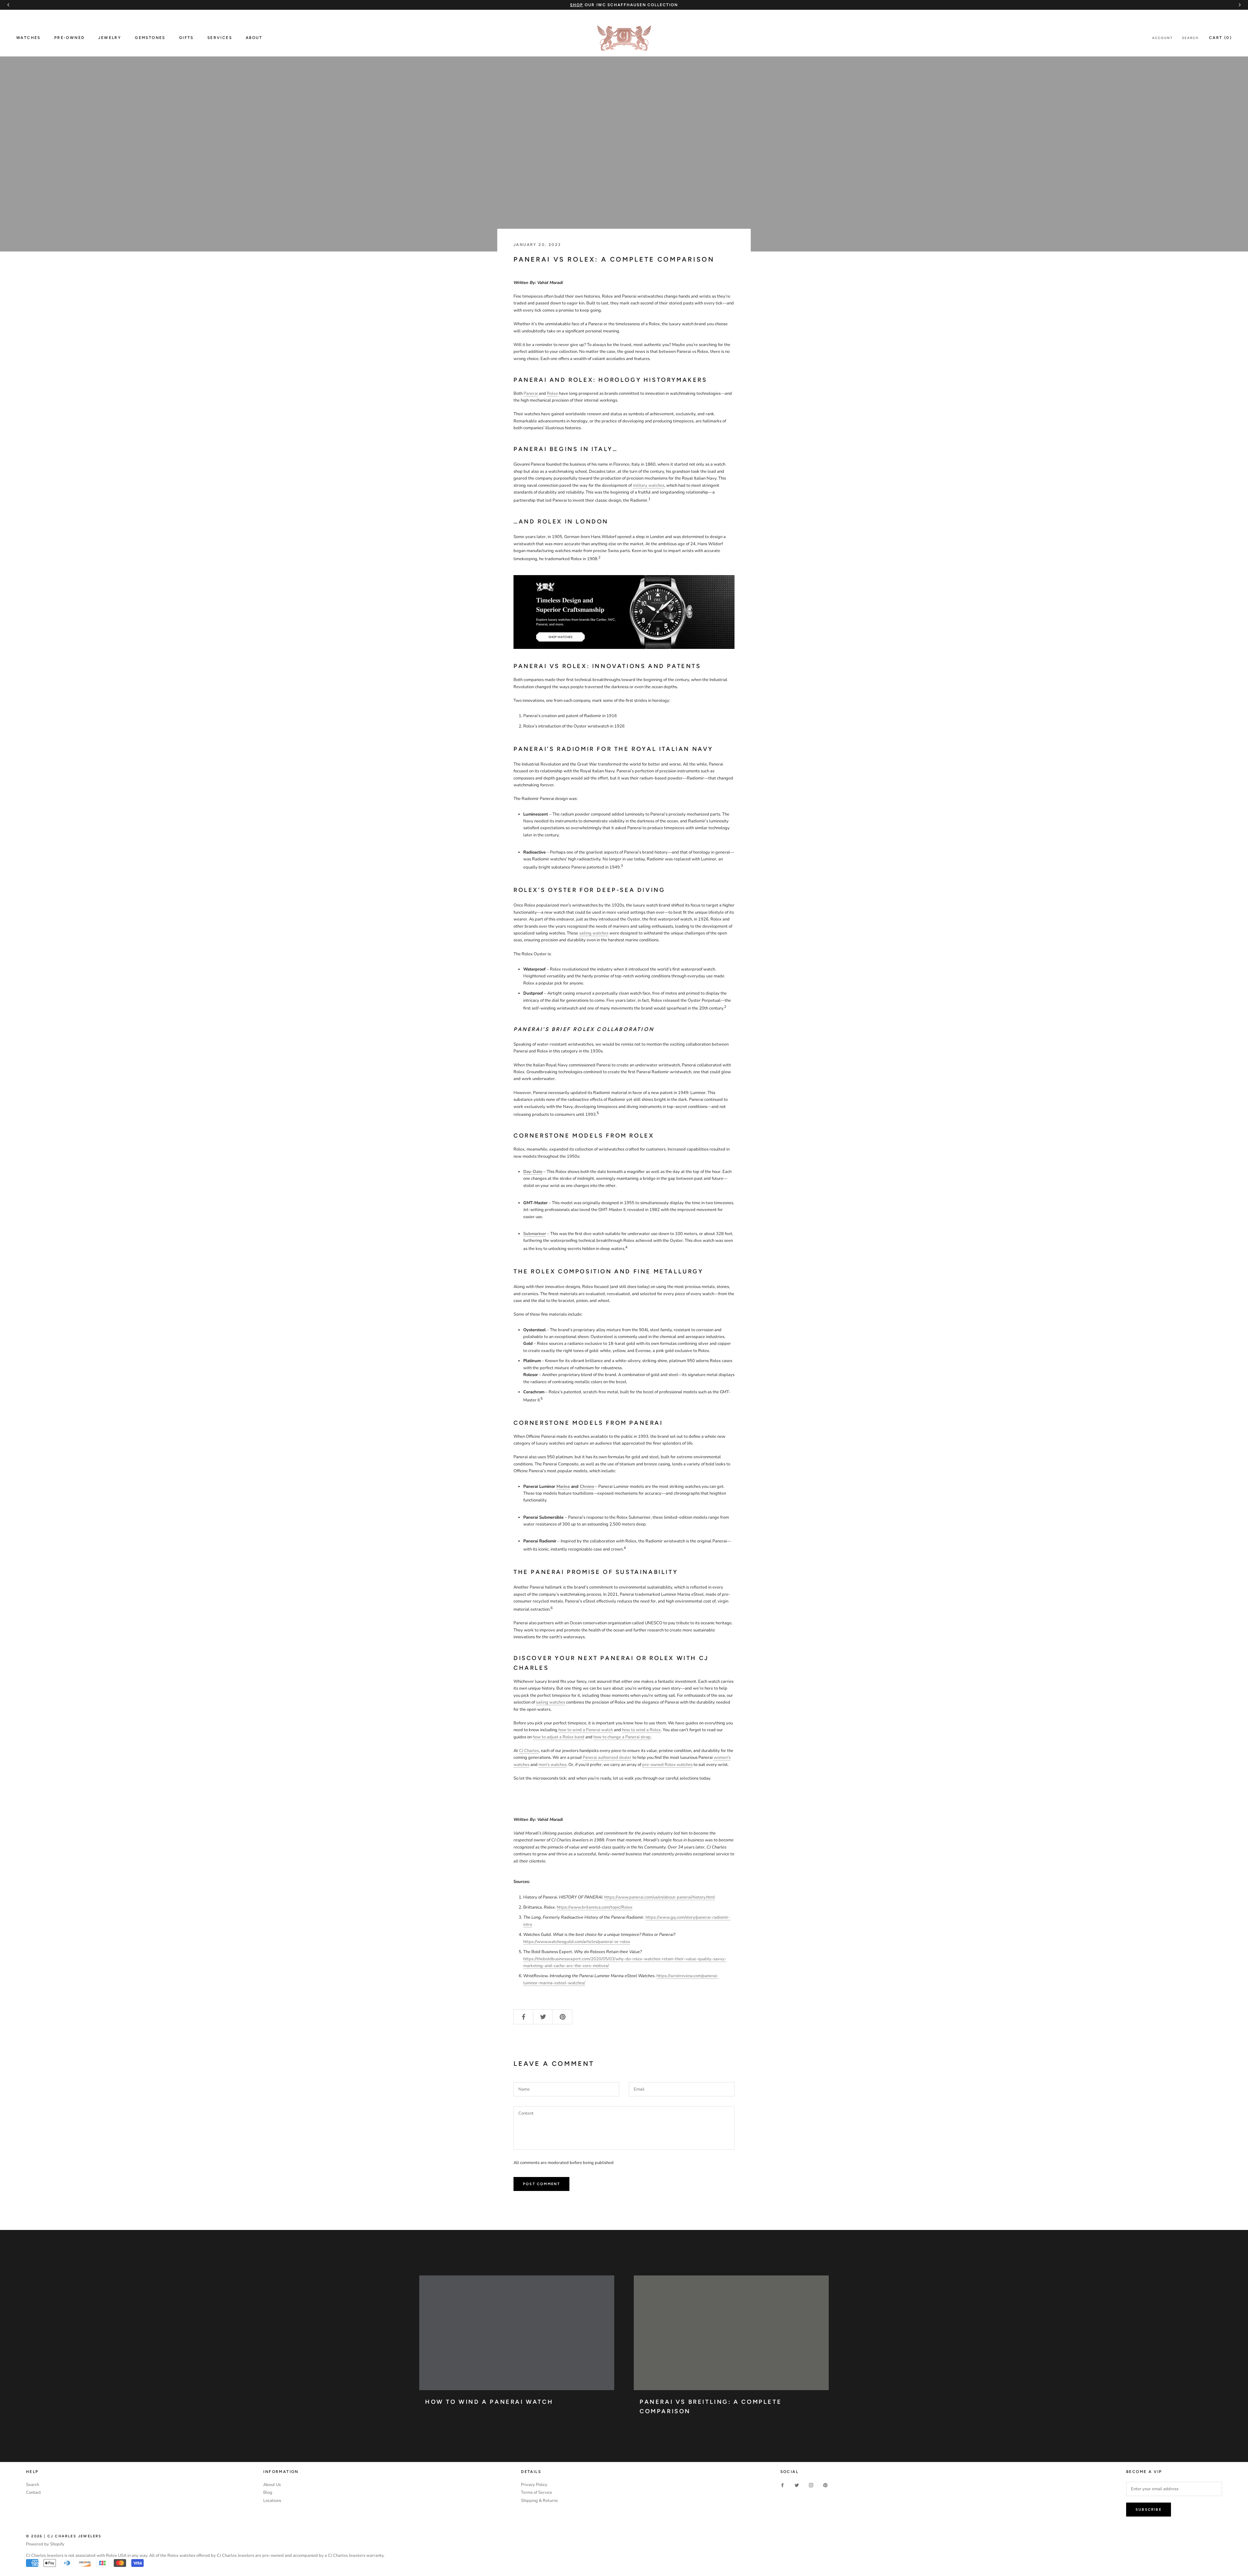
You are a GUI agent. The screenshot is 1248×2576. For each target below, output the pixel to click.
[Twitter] (797, 2485)
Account (1163, 38)
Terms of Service (537, 2492)
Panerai (531, 393)
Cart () (1220, 38)
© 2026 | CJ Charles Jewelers (64, 2536)
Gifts (186, 38)
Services (220, 38)
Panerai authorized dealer (607, 1758)
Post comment (541, 2184)
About (254, 38)
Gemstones (150, 38)
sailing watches (594, 933)
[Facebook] (782, 2485)
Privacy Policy (534, 2485)
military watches (649, 485)
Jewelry (110, 38)
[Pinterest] (825, 2485)
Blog (268, 2492)
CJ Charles (529, 1751)
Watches (28, 38)
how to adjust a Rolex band (559, 1737)
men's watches (552, 1765)
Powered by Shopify (45, 2544)
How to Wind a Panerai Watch (489, 2402)
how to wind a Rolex (641, 1730)
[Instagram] (811, 2485)
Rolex (552, 393)
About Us (272, 2485)
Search (1190, 38)
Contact (33, 2492)
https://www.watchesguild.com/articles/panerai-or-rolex (577, 1942)
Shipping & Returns (539, 2501)
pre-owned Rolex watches (667, 1765)
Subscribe (1149, 2510)
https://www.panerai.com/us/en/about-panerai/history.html (660, 1897)
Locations (272, 2501)
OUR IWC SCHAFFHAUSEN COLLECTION (624, 5)
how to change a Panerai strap (622, 1737)
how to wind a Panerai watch (586, 1730)
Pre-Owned (70, 38)
